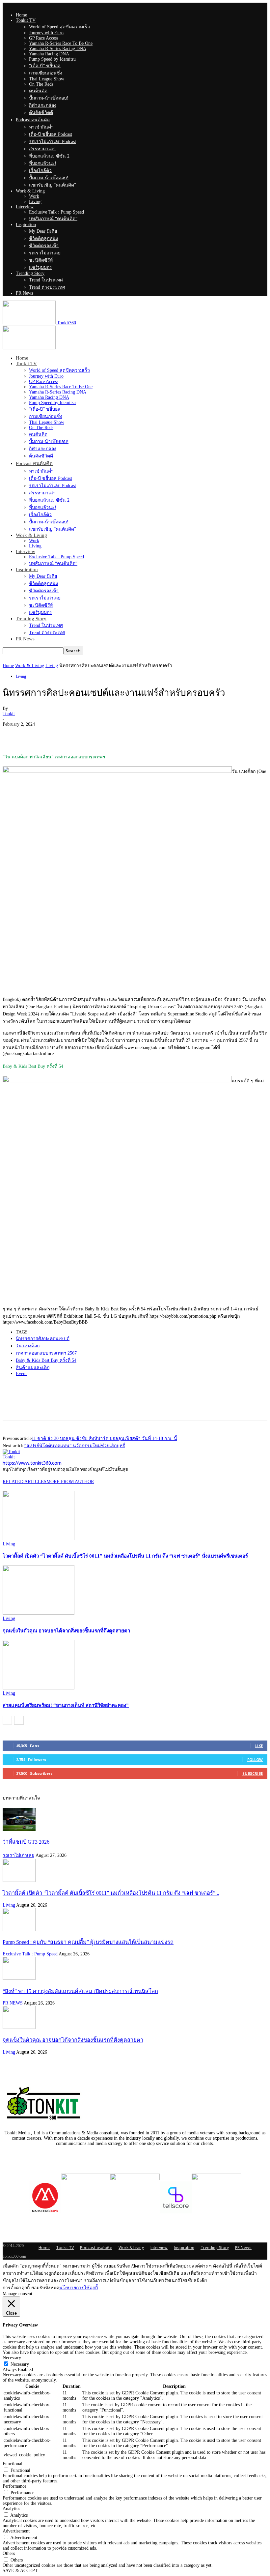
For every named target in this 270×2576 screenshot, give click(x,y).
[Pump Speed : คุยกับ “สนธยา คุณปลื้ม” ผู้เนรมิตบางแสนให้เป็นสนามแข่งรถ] (19, 1930)
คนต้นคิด (38, 91)
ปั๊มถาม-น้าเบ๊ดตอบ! (49, 98)
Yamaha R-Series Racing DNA (58, 49)
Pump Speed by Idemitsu (52, 59)
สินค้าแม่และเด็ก (33, 1368)
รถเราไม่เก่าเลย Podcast (53, 142)
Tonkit (9, 714)
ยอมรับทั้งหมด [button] (45, 2288)
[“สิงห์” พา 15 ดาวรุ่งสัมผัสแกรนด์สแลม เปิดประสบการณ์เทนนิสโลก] (19, 1978)
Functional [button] (13, 2464)
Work (34, 196)
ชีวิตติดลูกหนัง (43, 238)
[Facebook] (13, 734)
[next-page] (19, 1720)
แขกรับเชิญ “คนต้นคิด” (53, 185)
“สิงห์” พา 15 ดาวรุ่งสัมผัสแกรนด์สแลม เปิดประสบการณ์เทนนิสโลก (80, 1991)
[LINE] (61, 734)
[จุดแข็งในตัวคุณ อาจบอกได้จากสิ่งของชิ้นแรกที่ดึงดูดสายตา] (39, 1613)
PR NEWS (13, 2003)
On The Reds (41, 84)
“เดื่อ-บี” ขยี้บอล (45, 66)
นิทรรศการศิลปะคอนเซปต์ (43, 1339)
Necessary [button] (12, 2358)
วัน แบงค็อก (28, 1346)
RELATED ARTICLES (25, 1482)
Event (21, 1374)
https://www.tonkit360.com (32, 1463)
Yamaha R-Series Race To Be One (61, 43)
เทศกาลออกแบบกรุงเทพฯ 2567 (46, 1353)
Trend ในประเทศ (46, 280)
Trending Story (30, 273)
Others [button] (9, 2553)
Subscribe (253, 1773)
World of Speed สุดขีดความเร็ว (59, 27)
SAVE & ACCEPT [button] (20, 2571)
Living (35, 202)
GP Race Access (44, 38)
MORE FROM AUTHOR (70, 1482)
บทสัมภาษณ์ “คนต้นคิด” (53, 219)
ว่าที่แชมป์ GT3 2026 (26, 1842)
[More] (85, 734)
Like (259, 1746)
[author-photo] (11, 1452)
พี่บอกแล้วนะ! (43, 163)
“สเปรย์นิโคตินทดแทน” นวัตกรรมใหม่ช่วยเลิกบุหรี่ (75, 1446)
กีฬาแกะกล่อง (43, 105)
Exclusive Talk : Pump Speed (56, 212)
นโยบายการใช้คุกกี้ (79, 2288)
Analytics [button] (11, 2509)
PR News (24, 293)
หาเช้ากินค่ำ (41, 127)
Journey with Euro (46, 33)
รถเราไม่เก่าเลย (45, 253)
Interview (25, 207)
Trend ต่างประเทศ (47, 287)
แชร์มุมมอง (40, 267)
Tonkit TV (26, 20)
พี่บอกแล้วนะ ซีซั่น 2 (49, 156)
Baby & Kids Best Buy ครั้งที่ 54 (46, 1360)
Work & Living (30, 191)
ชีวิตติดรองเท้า (44, 246)
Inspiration (26, 225)
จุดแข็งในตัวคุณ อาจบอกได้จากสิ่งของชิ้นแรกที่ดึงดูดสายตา (66, 1631)
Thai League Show (47, 79)
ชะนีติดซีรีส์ (41, 260)
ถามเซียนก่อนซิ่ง (46, 73)
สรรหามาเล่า (42, 149)
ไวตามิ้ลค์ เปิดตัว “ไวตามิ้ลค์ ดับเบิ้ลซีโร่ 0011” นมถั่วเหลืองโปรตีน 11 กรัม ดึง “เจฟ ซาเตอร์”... (111, 1893)
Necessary (20, 2364)
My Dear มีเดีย (43, 231)
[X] (37, 734)
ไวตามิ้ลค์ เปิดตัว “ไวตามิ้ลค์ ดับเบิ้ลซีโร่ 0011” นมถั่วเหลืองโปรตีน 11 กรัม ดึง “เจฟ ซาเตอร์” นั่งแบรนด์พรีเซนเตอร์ (125, 1556)
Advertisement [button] (16, 2531)
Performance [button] (14, 2486)
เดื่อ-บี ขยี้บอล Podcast (51, 134)
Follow (255, 1759)
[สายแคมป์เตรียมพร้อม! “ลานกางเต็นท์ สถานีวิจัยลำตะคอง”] (39, 1688)
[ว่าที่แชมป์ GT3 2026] (19, 1829)
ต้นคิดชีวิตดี (41, 113)
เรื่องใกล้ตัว (40, 171)
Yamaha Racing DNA (49, 54)
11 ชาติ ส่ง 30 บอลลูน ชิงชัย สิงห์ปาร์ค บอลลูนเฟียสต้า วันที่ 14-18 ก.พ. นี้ (104, 1438)
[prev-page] (7, 1720)
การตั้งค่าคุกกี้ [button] (16, 2288)
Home (21, 15)
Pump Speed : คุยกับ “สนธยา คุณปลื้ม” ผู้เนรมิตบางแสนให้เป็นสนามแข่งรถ (88, 1942)
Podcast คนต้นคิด (33, 120)
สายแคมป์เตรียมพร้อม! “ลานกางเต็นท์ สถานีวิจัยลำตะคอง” (66, 1705)
